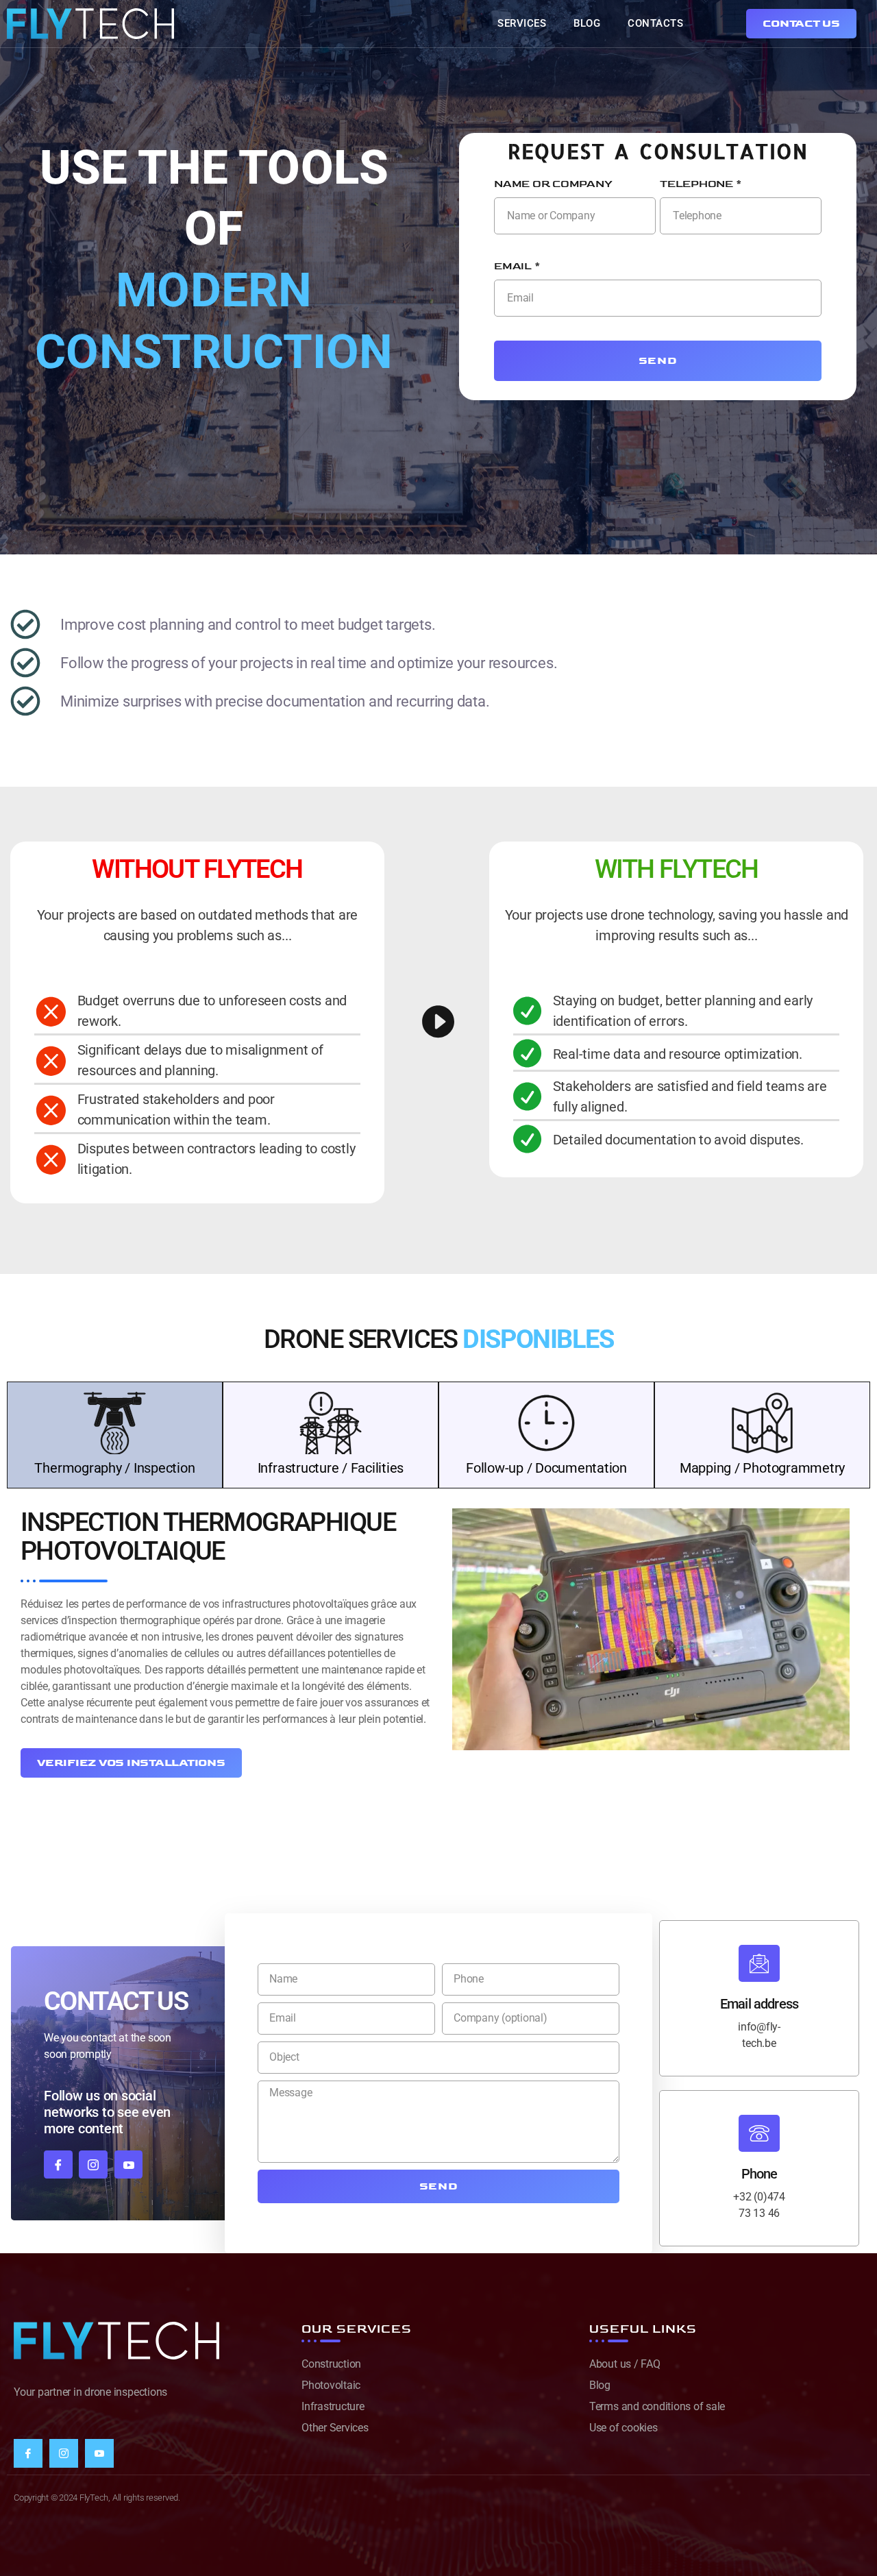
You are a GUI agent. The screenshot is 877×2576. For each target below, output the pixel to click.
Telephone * (701, 184)
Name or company (553, 184)
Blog (587, 23)
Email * (517, 266)
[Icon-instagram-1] (93, 2165)
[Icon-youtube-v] (129, 2165)
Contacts (655, 23)
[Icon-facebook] (58, 2165)
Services (522, 23)
